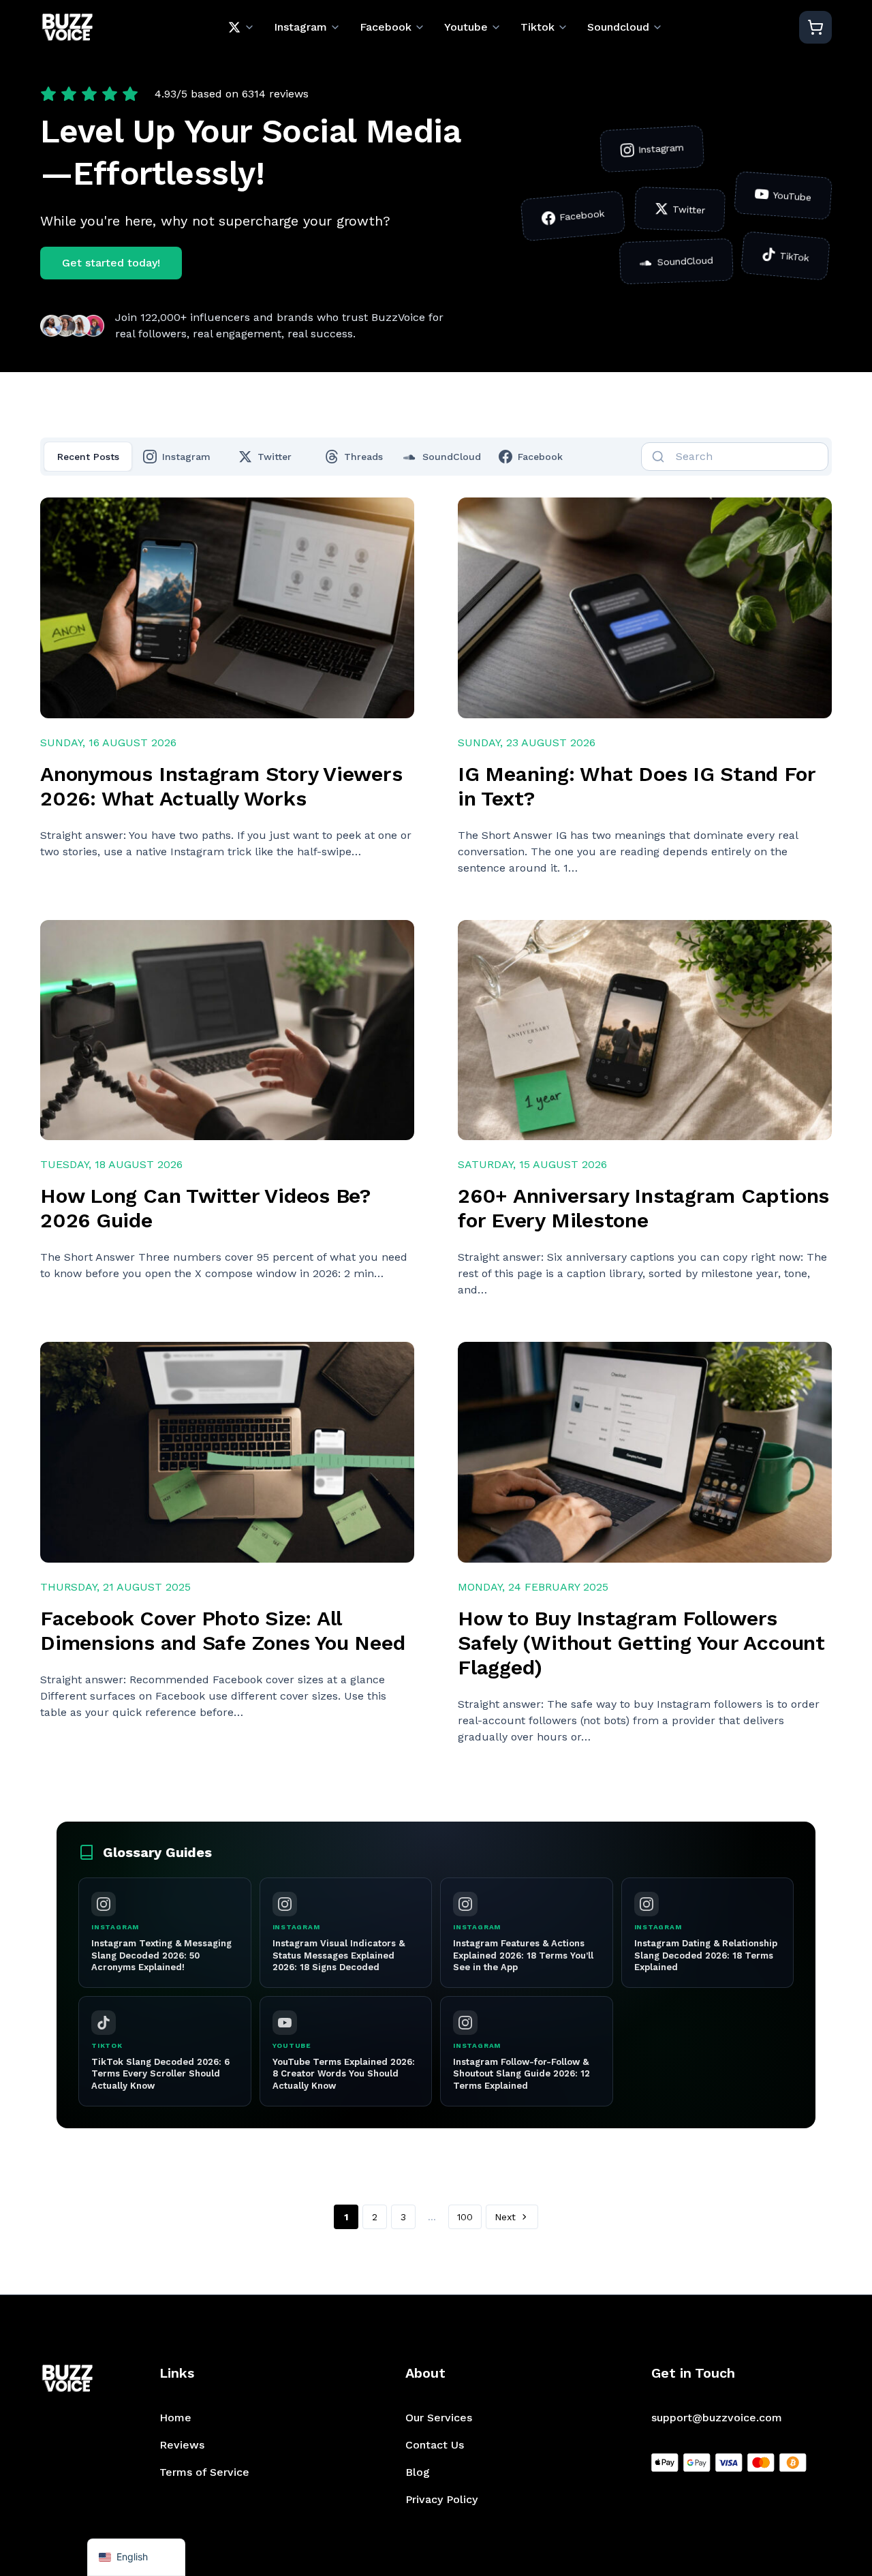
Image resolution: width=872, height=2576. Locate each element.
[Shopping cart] (815, 27)
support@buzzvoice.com (717, 2418)
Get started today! (111, 263)
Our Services (439, 2418)
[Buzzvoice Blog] (67, 28)
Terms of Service (204, 2472)
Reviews (182, 2445)
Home (175, 2418)
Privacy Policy (441, 2499)
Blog (418, 2472)
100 (465, 2217)
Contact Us (435, 2445)
